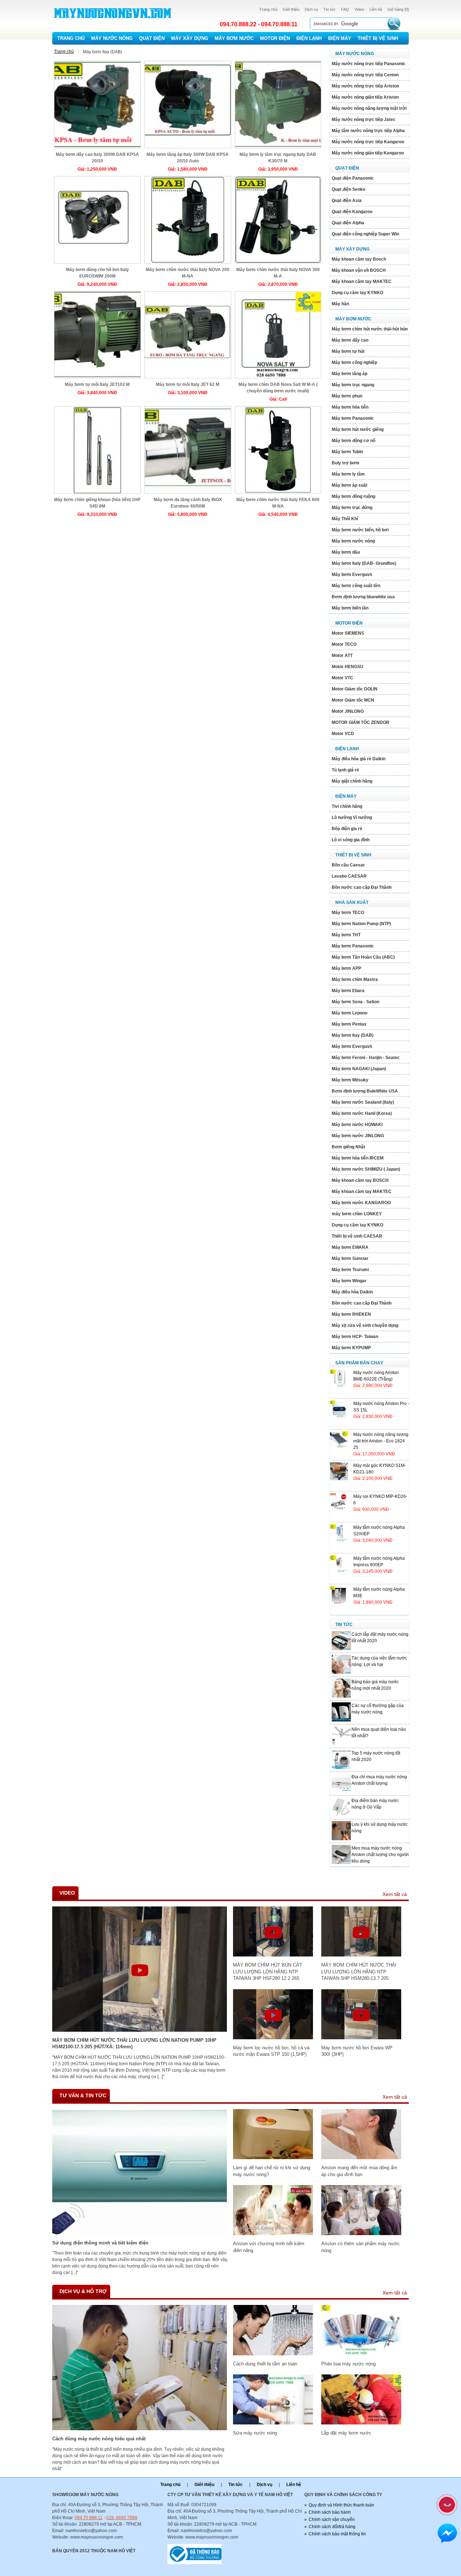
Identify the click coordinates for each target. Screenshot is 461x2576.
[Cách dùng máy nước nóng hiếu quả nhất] (140, 2429)
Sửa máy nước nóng (255, 2433)
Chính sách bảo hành (330, 2512)
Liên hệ (376, 9)
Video (359, 9)
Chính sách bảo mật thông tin (337, 2534)
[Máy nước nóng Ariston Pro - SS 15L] (339, 1417)
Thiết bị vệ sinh (378, 38)
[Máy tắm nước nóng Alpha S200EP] (339, 1541)
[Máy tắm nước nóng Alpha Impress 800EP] (339, 1572)
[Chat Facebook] (447, 2534)
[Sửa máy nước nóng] (273, 2423)
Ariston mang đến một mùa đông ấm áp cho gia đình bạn (359, 2171)
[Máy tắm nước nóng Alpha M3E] (339, 1603)
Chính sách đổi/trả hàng (332, 2527)
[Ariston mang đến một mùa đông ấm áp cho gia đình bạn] (361, 2158)
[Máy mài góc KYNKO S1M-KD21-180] (339, 1479)
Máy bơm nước (234, 38)
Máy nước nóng (112, 38)
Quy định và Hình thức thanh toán (341, 2505)
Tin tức (330, 9)
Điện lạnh (309, 38)
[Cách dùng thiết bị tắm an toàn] (273, 2354)
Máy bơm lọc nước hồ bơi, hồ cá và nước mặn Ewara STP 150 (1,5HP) (271, 2051)
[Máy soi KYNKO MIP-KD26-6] (339, 1510)
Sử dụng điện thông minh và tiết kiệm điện (100, 2243)
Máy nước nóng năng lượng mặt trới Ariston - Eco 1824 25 (381, 1441)
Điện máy (340, 38)
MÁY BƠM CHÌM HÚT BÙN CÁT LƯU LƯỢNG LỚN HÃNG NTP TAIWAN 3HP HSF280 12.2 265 (268, 1972)
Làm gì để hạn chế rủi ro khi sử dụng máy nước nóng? (272, 2171)
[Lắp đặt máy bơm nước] (361, 2423)
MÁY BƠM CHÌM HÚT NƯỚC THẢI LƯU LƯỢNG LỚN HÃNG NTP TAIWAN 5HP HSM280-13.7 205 (359, 1972)
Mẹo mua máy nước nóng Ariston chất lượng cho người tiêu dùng (380, 1855)
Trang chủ (268, 9)
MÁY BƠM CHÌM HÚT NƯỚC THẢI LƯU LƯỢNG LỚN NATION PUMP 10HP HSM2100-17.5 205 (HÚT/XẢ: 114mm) (134, 2043)
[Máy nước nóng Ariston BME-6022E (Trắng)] (339, 1386)
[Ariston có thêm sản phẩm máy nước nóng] (361, 2234)
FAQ (345, 9)
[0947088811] (446, 2504)
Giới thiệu (291, 9)
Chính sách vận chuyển (332, 2519)
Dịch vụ (311, 9)
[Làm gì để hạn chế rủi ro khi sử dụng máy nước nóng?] (273, 2158)
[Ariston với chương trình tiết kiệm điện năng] (273, 2234)
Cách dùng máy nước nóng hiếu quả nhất (99, 2439)
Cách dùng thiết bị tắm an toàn (265, 2364)
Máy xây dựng (190, 38)
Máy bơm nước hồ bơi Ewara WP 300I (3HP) (357, 2051)
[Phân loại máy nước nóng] (361, 2354)
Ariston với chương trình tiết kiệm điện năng (269, 2247)
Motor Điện (275, 38)
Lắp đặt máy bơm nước (346, 2433)
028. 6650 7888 (122, 2518)
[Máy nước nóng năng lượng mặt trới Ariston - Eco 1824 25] (339, 1448)
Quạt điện (152, 38)
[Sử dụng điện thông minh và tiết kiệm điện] (140, 2233)
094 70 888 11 (89, 2518)
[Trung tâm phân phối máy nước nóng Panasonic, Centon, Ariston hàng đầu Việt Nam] (113, 24)
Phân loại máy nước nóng (348, 2364)
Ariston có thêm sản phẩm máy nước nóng (361, 2247)
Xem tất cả (395, 1894)
